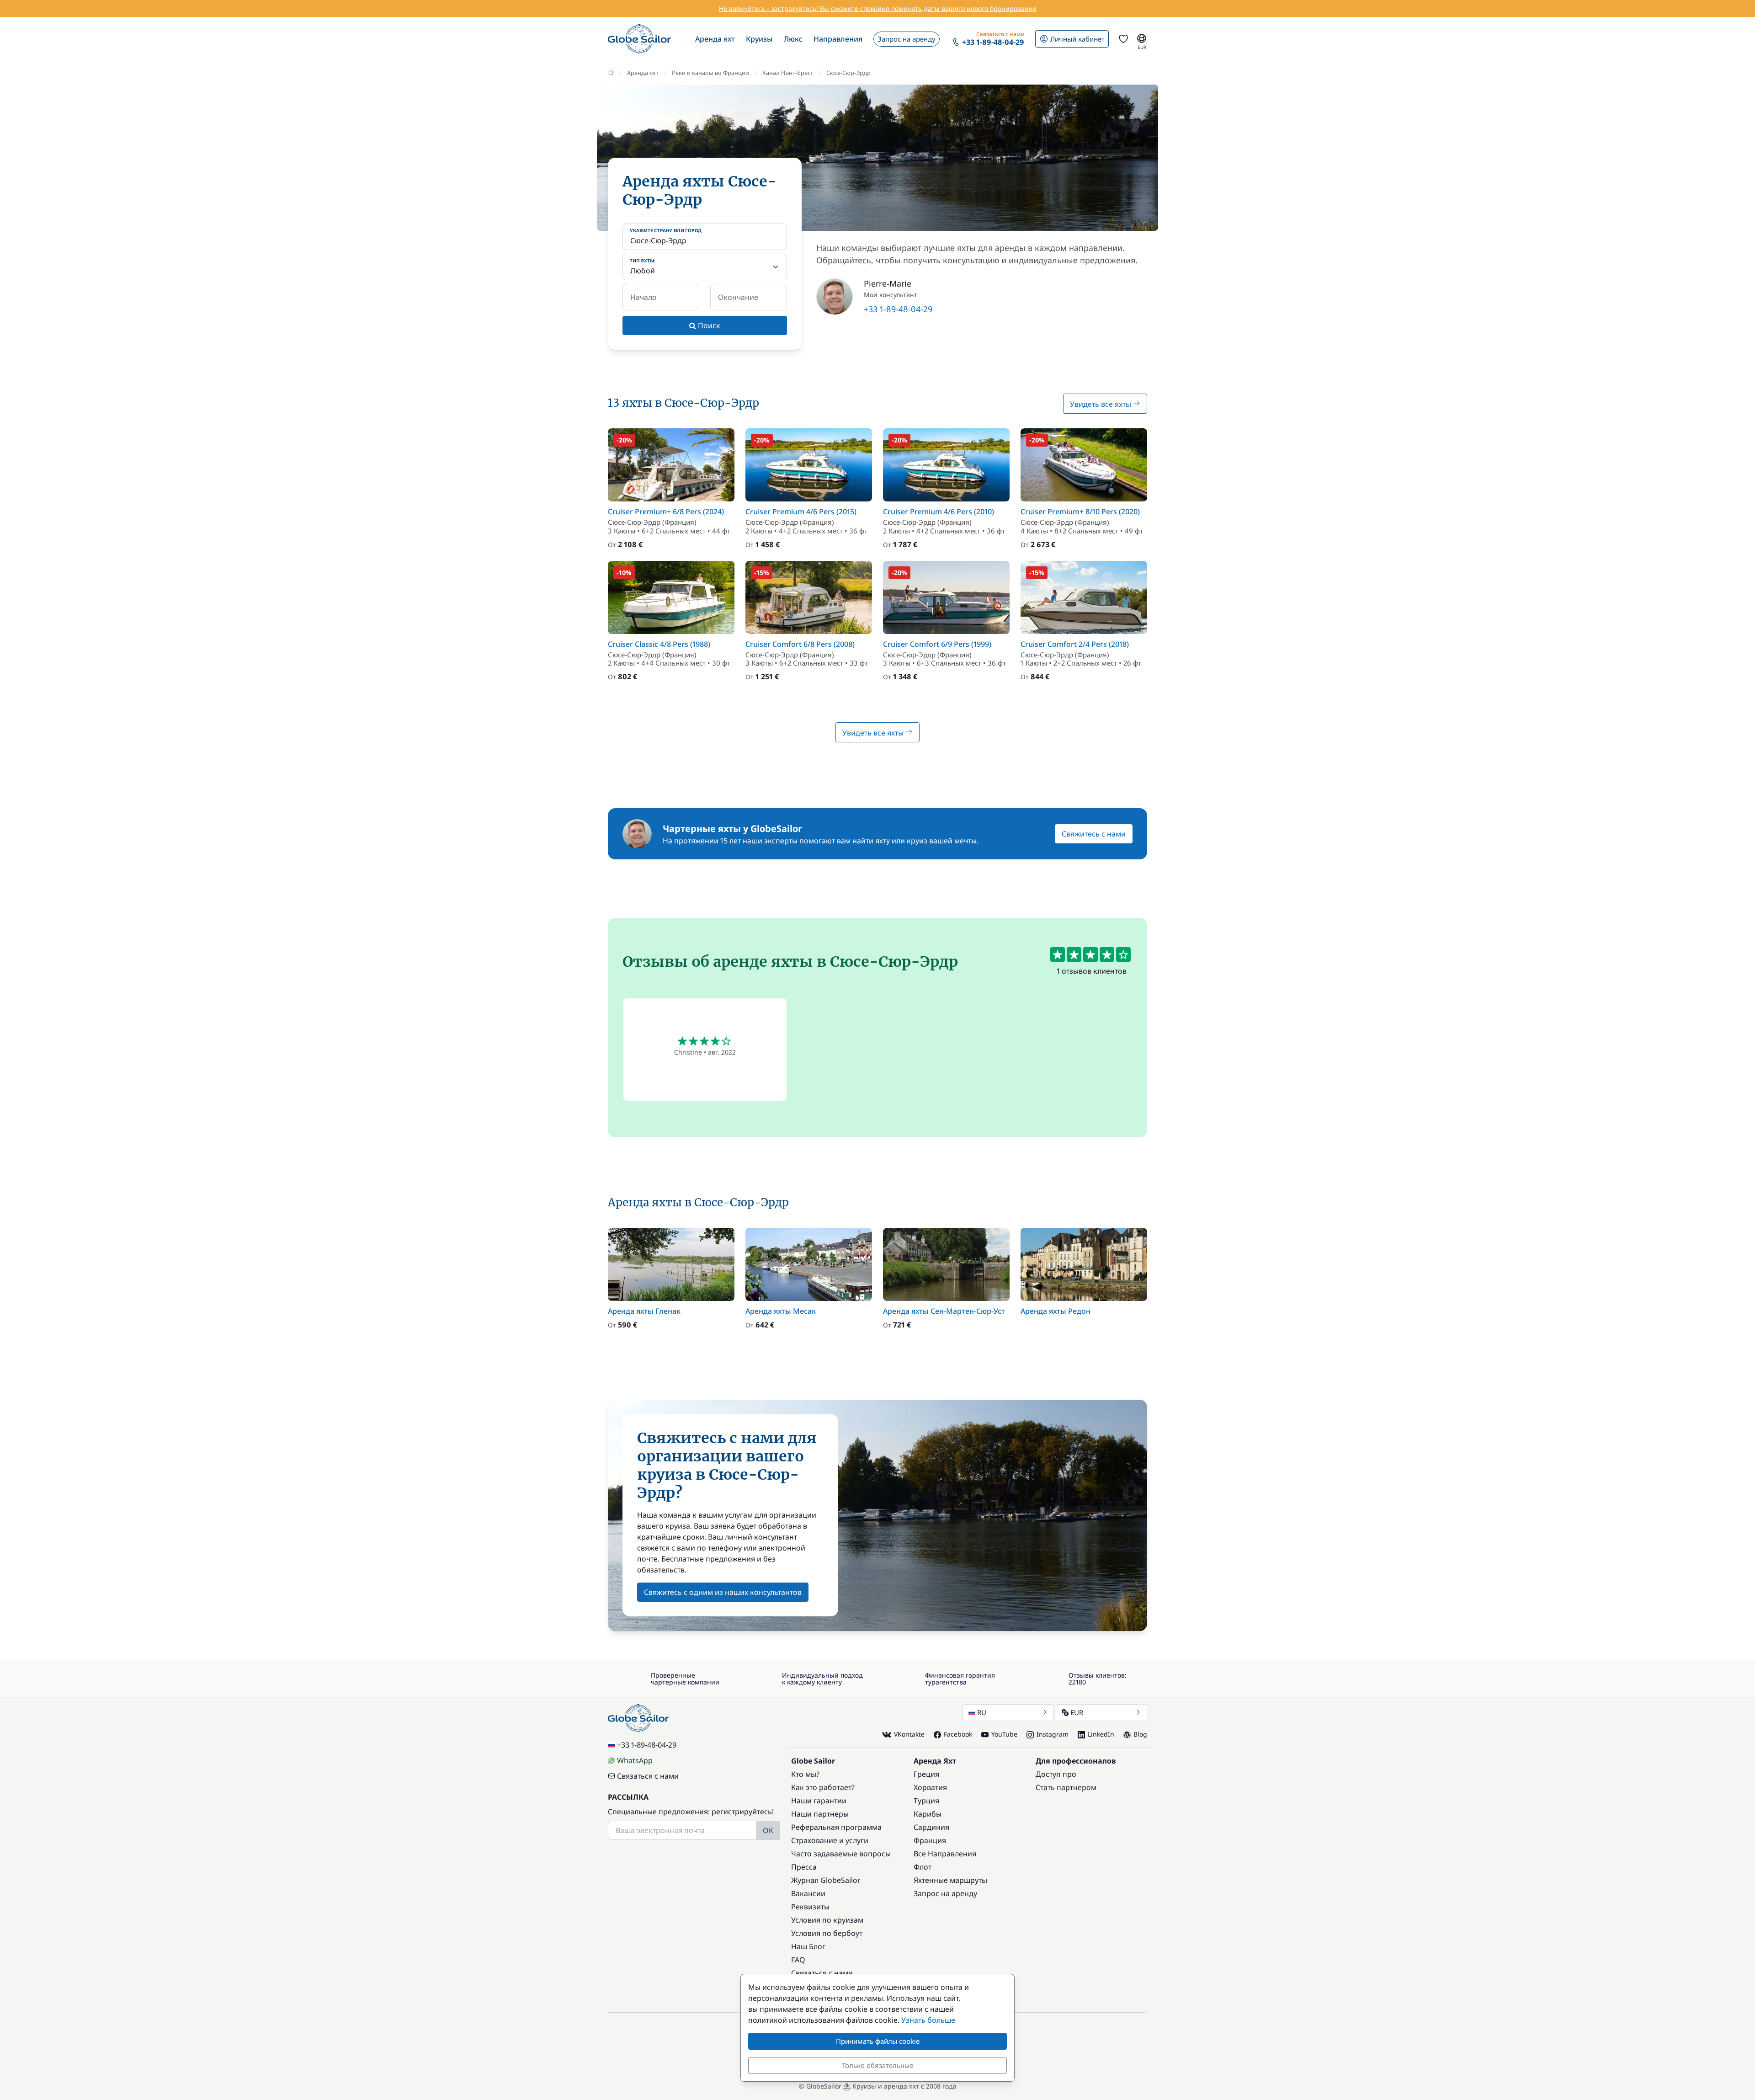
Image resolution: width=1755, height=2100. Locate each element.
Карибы (928, 1814)
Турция (926, 1801)
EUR (1077, 1712)
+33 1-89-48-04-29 (898, 309)
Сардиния (931, 1827)
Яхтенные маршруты (950, 1880)
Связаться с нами (648, 1776)
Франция (930, 1840)
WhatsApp (635, 1760)
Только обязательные (877, 2065)
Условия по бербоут (827, 1933)
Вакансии (808, 1893)
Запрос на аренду (945, 1893)
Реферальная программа (836, 1827)
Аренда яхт (643, 73)
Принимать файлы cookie (878, 2041)
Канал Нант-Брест (788, 73)
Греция (926, 1774)
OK (768, 1830)
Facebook (958, 1734)
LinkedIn (1101, 1734)
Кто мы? (805, 1774)
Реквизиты (810, 1907)
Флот (923, 1867)
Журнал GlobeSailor (826, 1880)
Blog (1140, 1734)
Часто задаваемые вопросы (841, 1854)
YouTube (1004, 1734)
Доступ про (1056, 1774)
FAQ (798, 1960)
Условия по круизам (827, 1920)
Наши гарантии (819, 1801)
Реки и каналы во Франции (710, 73)
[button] (715, 39)
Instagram (1053, 1734)
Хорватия (930, 1787)
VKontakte (909, 1734)
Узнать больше (928, 2020)
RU (982, 1712)
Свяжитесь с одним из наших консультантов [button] (723, 1592)
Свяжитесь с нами (1094, 834)
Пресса (804, 1867)
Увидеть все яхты (1101, 404)
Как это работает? (823, 1787)
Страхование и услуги (830, 1840)
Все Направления (945, 1854)
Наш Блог (808, 1946)
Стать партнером (1066, 1787)
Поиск (708, 325)
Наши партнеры (820, 1814)
